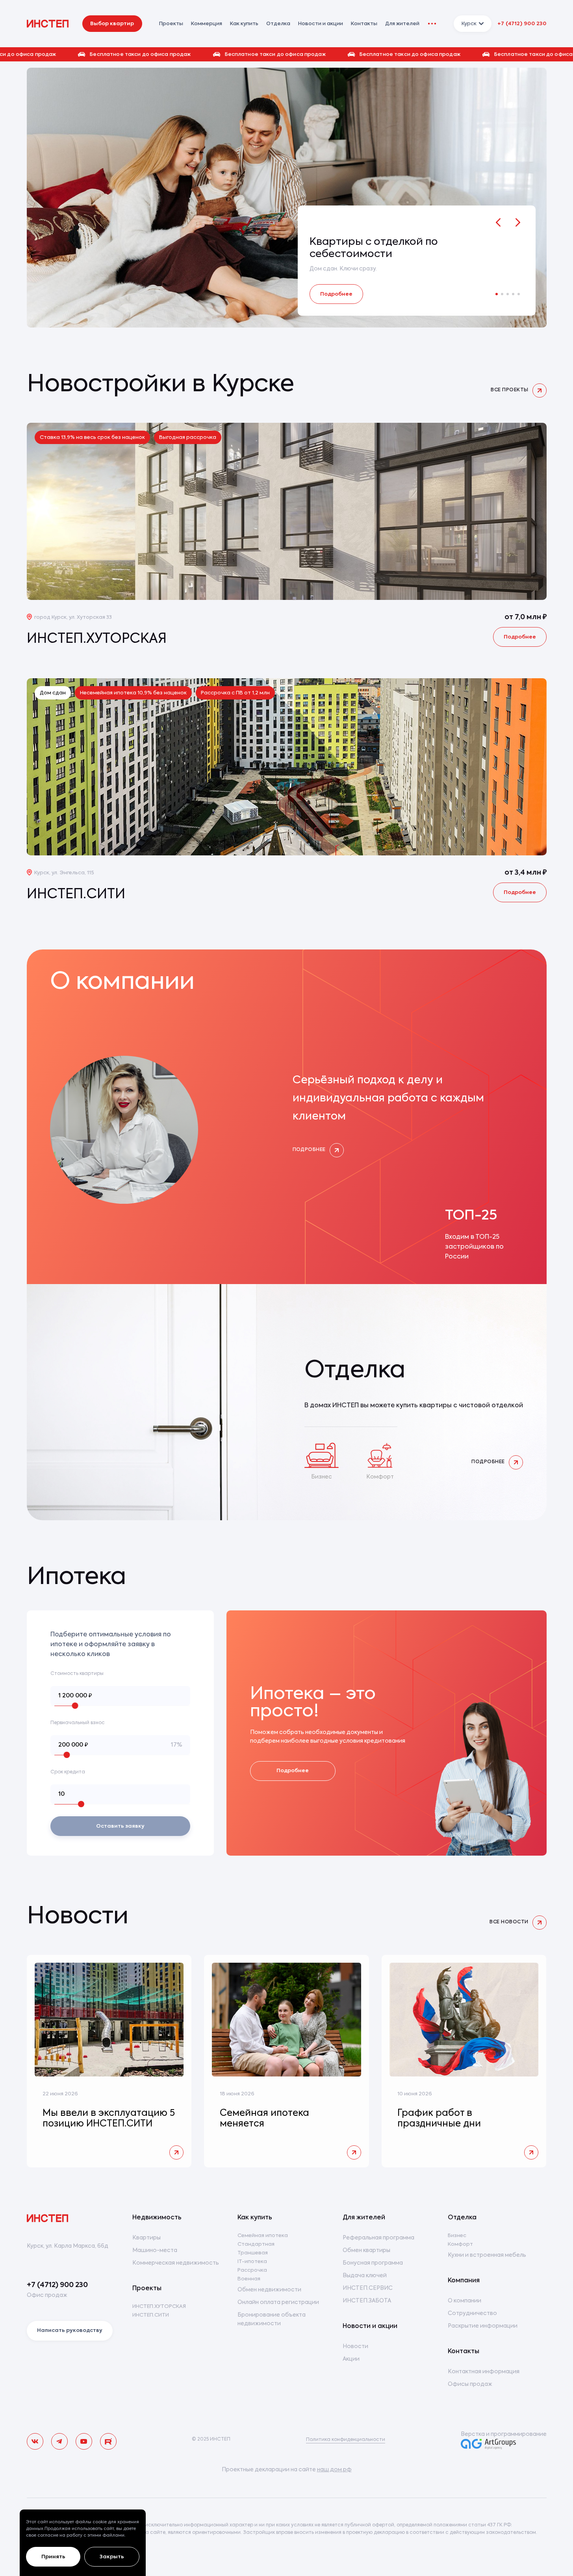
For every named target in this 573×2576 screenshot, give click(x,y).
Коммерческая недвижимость (176, 2263)
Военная (249, 2279)
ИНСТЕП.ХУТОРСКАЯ (159, 2307)
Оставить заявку (120, 1826)
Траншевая (253, 2253)
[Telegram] (59, 2441)
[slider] (75, 1706)
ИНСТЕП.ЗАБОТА (367, 2301)
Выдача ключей (365, 2276)
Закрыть (112, 2557)
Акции (351, 2359)
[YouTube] (84, 2441)
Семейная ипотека (263, 2236)
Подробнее (336, 294)
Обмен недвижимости (269, 2290)
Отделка (278, 24)
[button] (286, 54)
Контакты (364, 24)
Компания (464, 2281)
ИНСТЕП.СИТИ (151, 2315)
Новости (355, 2347)
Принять (53, 2557)
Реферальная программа (378, 2238)
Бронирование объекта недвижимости (272, 2319)
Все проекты (509, 390)
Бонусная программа (373, 2263)
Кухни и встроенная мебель (487, 2255)
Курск (469, 24)
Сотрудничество (472, 2313)
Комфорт (460, 2244)
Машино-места (155, 2250)
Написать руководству (70, 2331)
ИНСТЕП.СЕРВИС (368, 2288)
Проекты (147, 2289)
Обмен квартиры (366, 2250)
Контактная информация (484, 2372)
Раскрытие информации (483, 2326)
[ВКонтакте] (35, 2441)
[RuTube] (108, 2441)
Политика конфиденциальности (346, 2440)
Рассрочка (252, 2270)
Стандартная (256, 2244)
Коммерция (207, 24)
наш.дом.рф (334, 2470)
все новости (509, 1922)
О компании (465, 2301)
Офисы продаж (470, 2384)
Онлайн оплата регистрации (278, 2302)
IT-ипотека (252, 2262)
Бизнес (457, 2236)
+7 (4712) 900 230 (522, 24)
